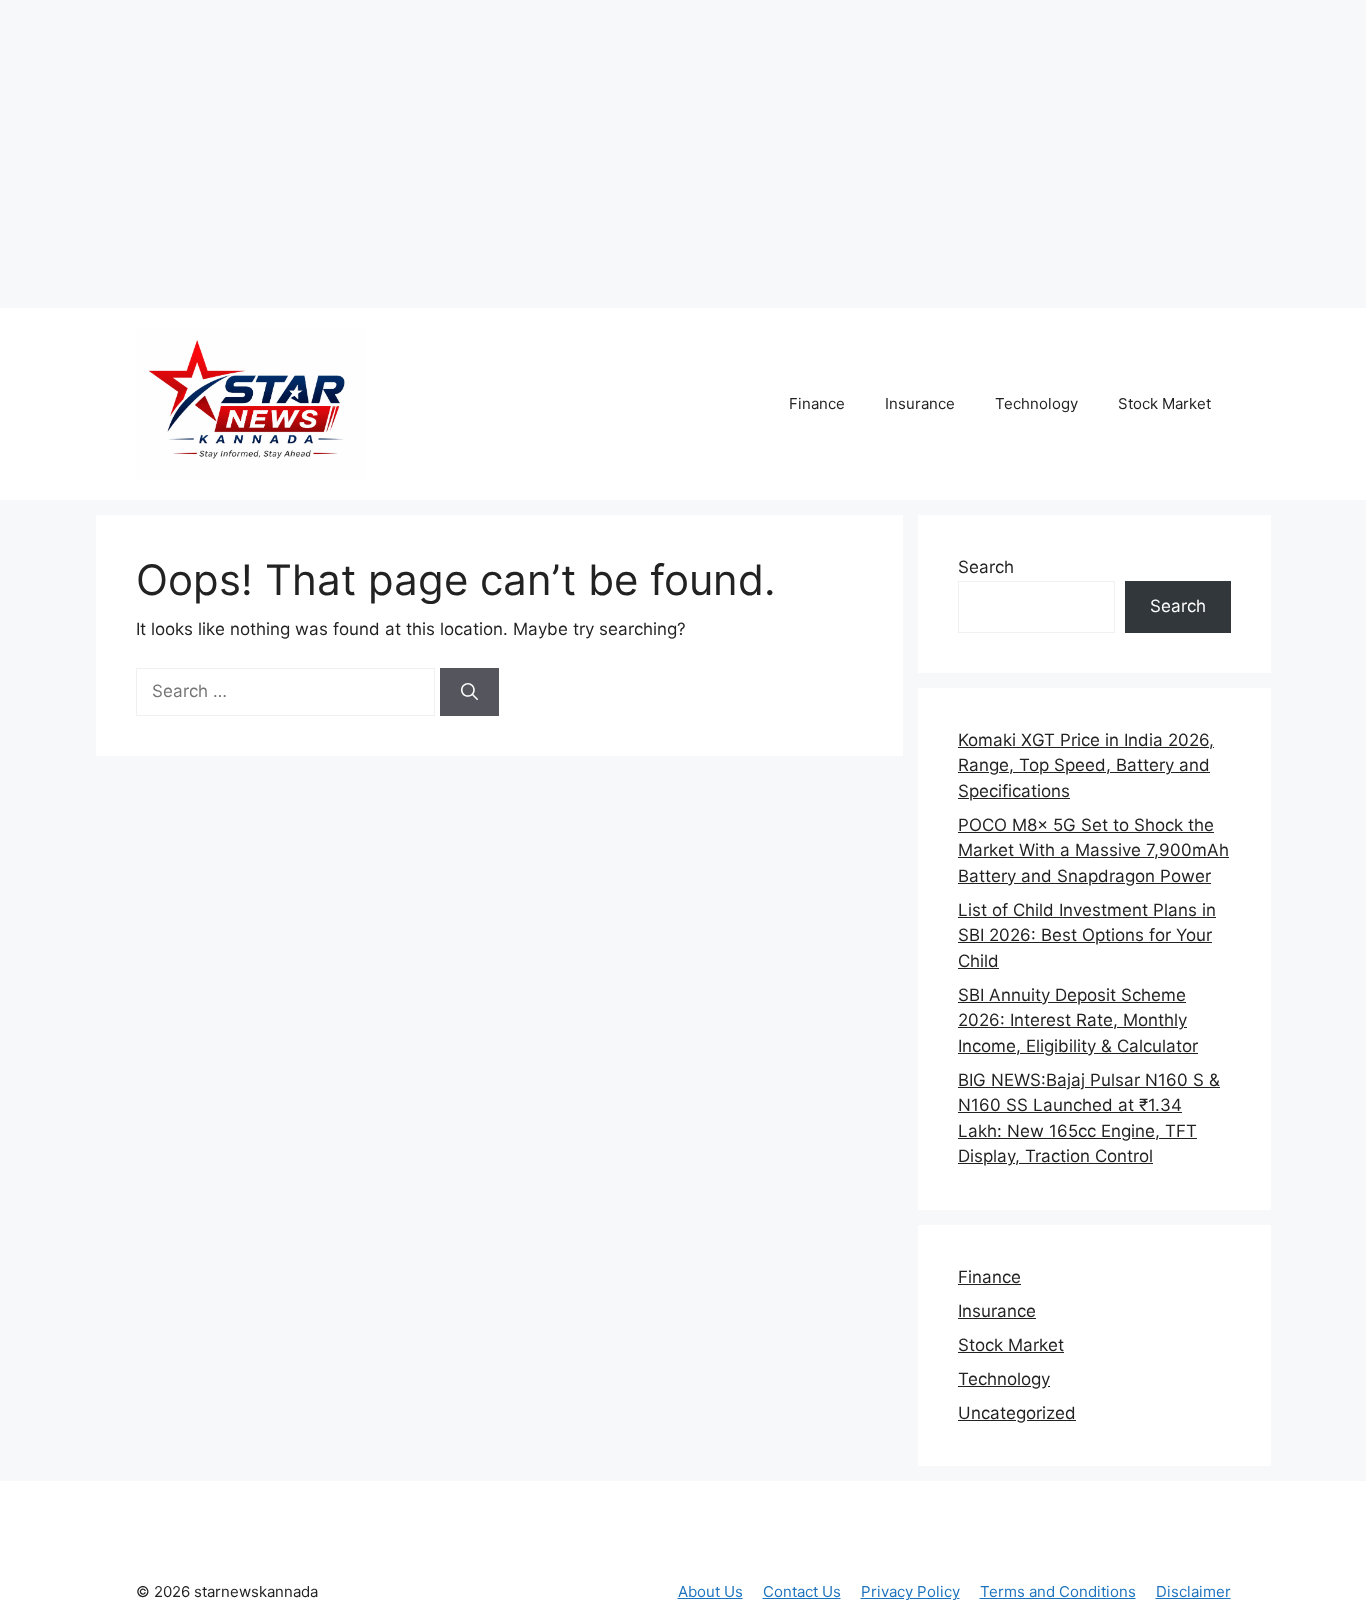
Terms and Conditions (1058, 1591)
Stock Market (1164, 403)
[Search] (469, 692)
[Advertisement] (375, 150)
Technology (1036, 403)
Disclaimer (1193, 1591)
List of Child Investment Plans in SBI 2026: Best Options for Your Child (1087, 935)
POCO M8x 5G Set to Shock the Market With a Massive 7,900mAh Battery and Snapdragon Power (1093, 850)
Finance (817, 403)
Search (986, 567)
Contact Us (802, 1591)
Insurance (920, 403)
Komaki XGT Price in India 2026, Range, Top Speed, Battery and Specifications (1086, 765)
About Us (710, 1591)
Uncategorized (1017, 1413)
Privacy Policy (910, 1591)
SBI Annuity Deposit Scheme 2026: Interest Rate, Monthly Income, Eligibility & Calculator (1078, 1020)
